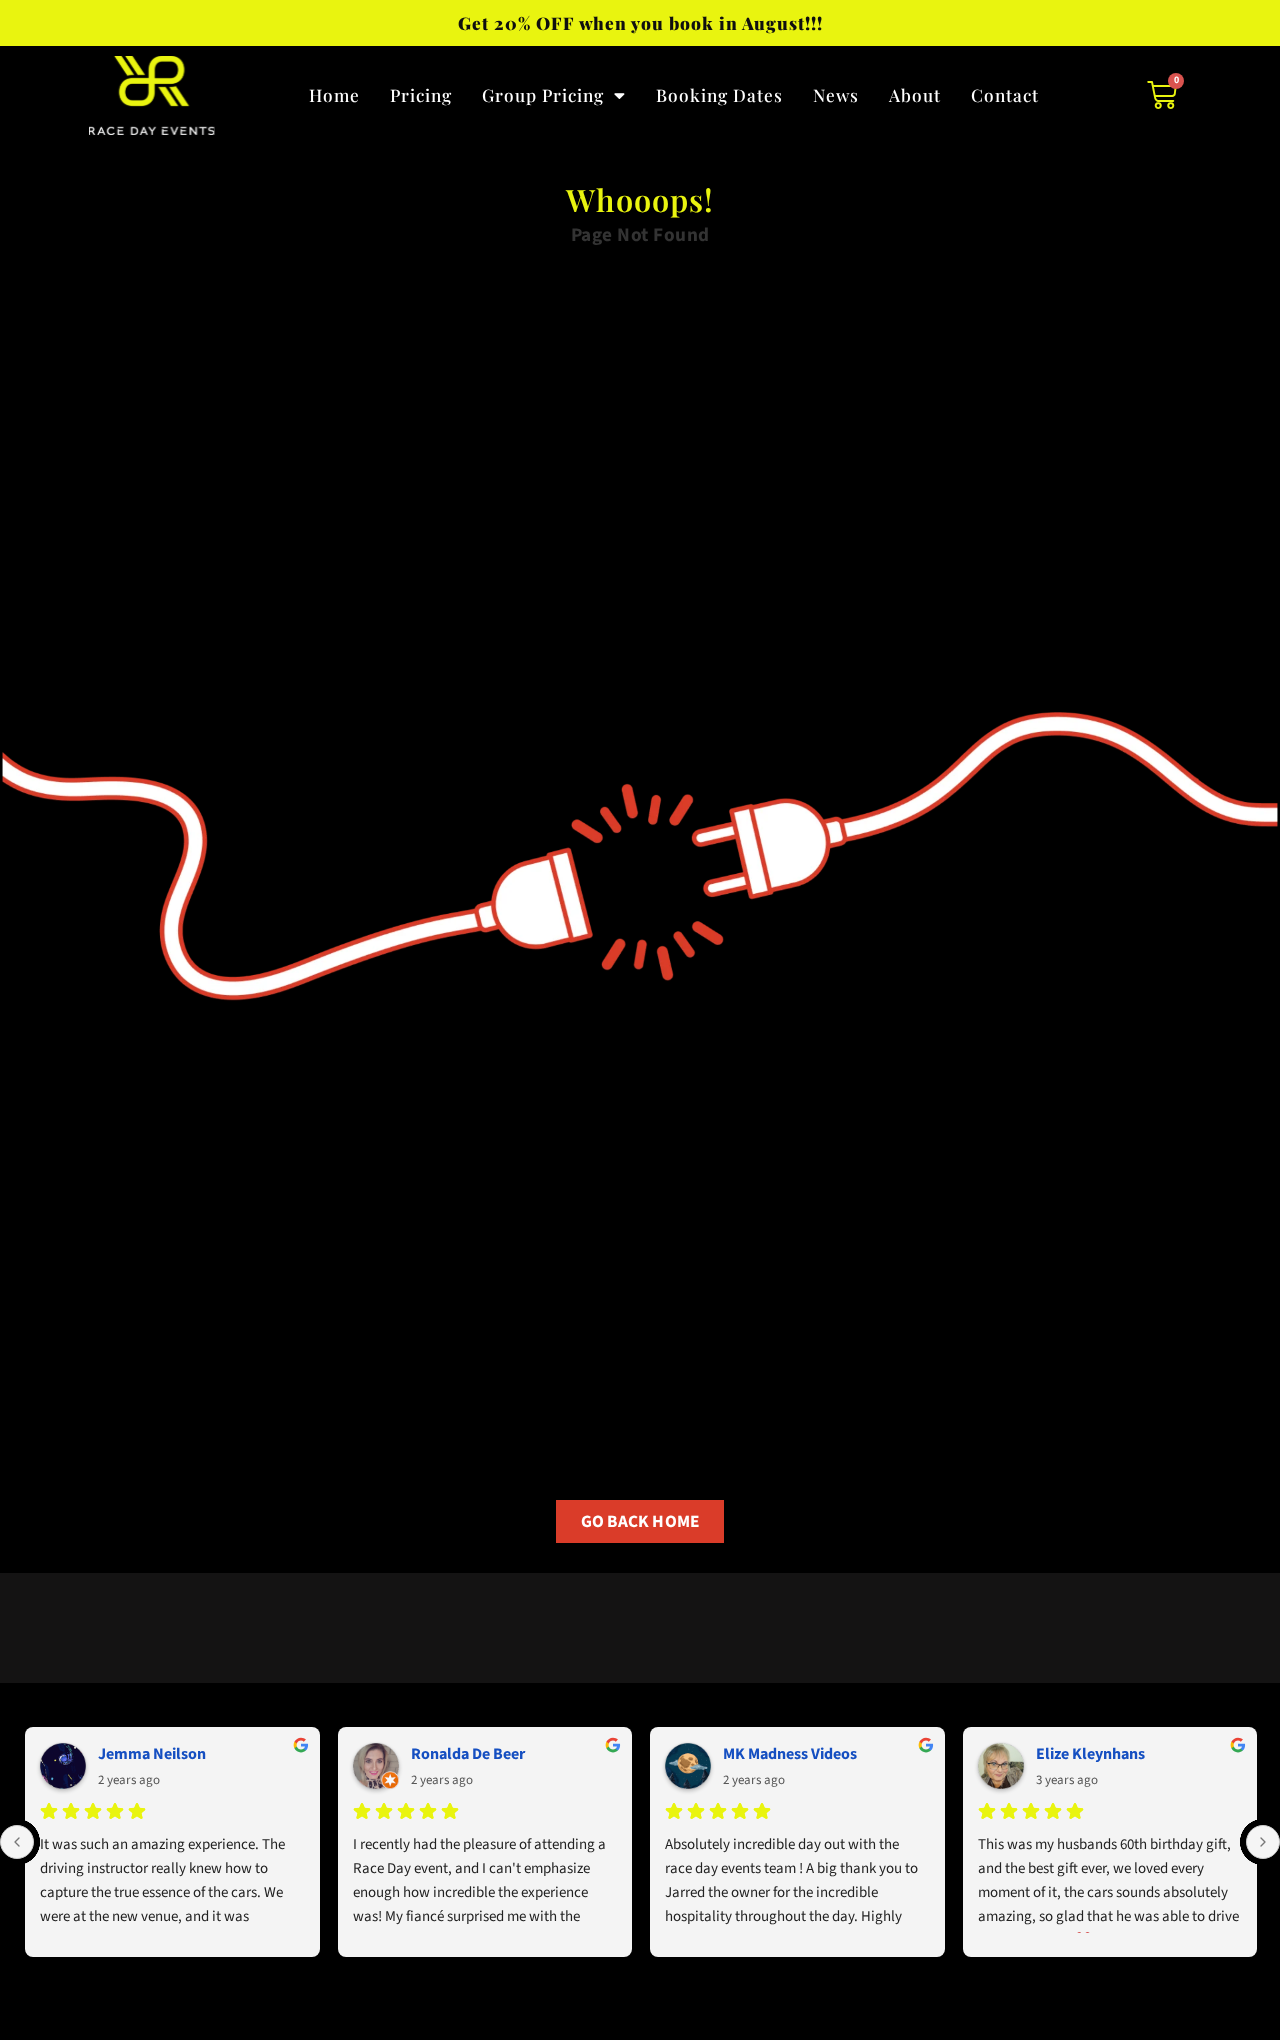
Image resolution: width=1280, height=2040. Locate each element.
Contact (1005, 94)
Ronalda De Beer (468, 1754)
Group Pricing (543, 94)
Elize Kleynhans (1090, 1754)
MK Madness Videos (790, 1754)
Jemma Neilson (152, 1754)
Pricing (421, 94)
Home (334, 94)
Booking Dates (719, 94)
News (836, 94)
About (915, 94)
